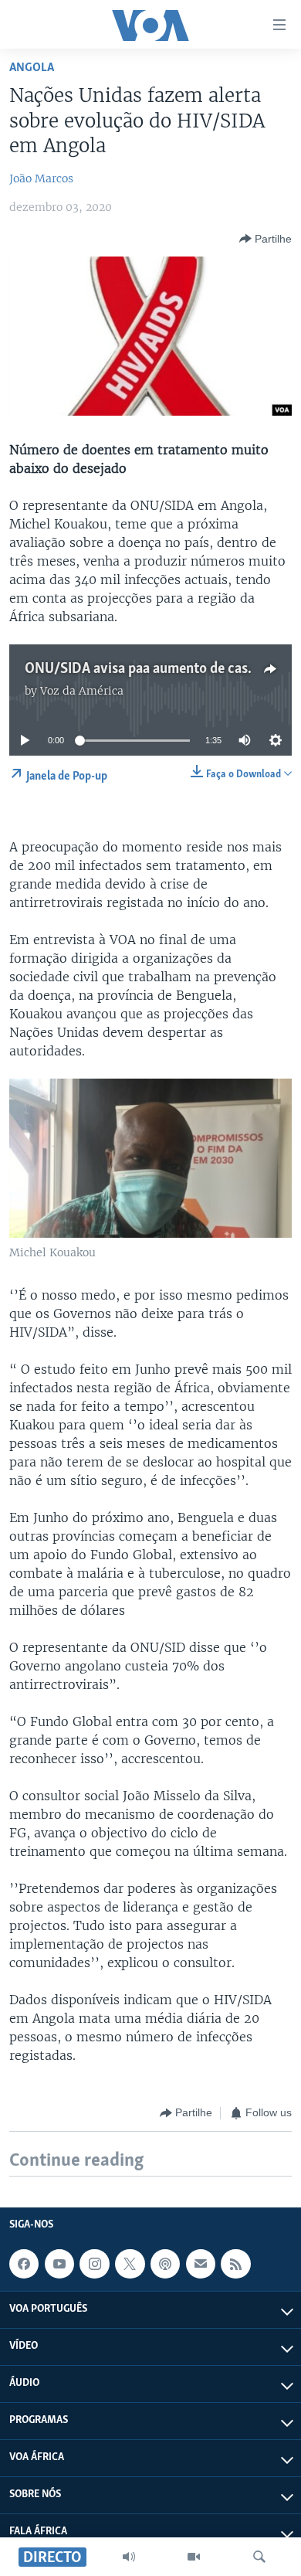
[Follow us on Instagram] (94, 2264)
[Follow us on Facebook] (24, 2264)
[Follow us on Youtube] (59, 2264)
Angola (32, 68)
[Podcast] (165, 2264)
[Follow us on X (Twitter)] (130, 2264)
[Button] (265, 239)
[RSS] (235, 2264)
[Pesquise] (259, 2557)
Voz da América (82, 691)
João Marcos (41, 178)
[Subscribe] (201, 2264)
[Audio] (129, 2557)
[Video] (194, 2557)
